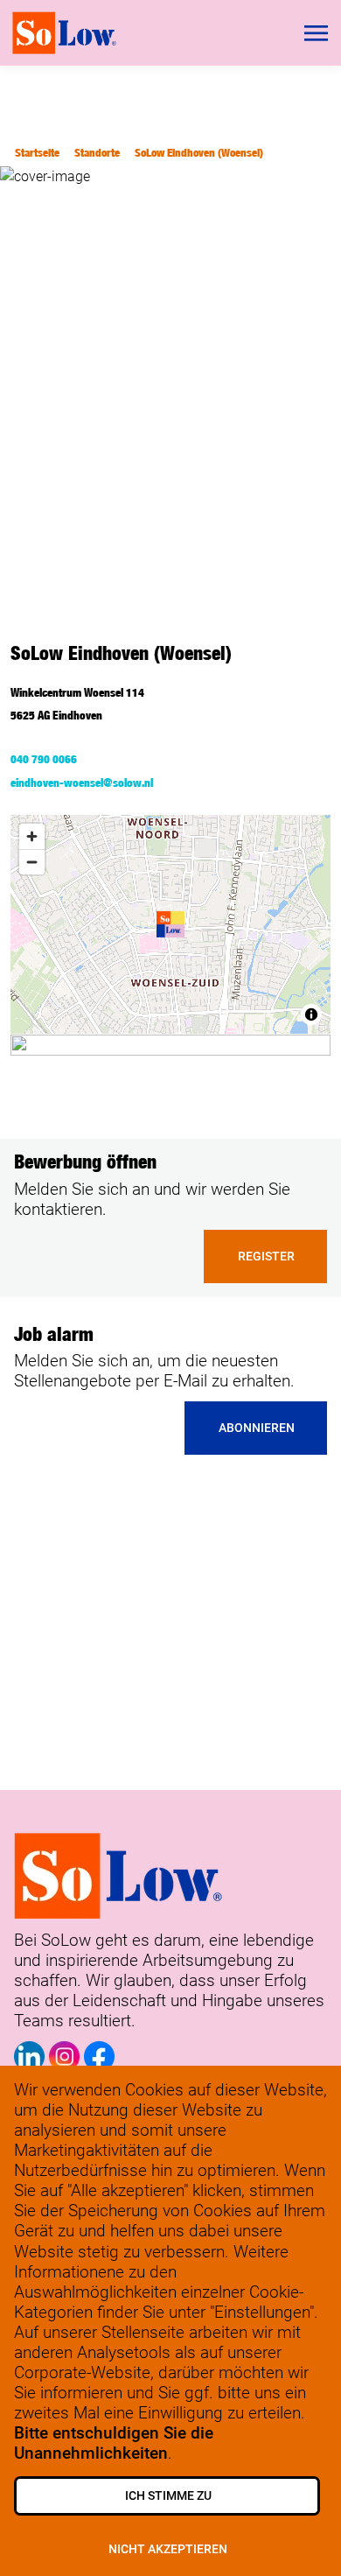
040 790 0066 (44, 759)
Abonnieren (257, 1428)
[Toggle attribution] (311, 1014)
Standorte (97, 153)
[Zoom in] (32, 836)
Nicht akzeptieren (168, 2549)
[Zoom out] (32, 862)
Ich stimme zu (168, 2496)
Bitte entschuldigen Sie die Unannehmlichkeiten (114, 2443)
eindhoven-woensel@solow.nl (82, 783)
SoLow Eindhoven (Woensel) (199, 153)
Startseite (37, 153)
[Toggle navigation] (317, 33)
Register (266, 1256)
